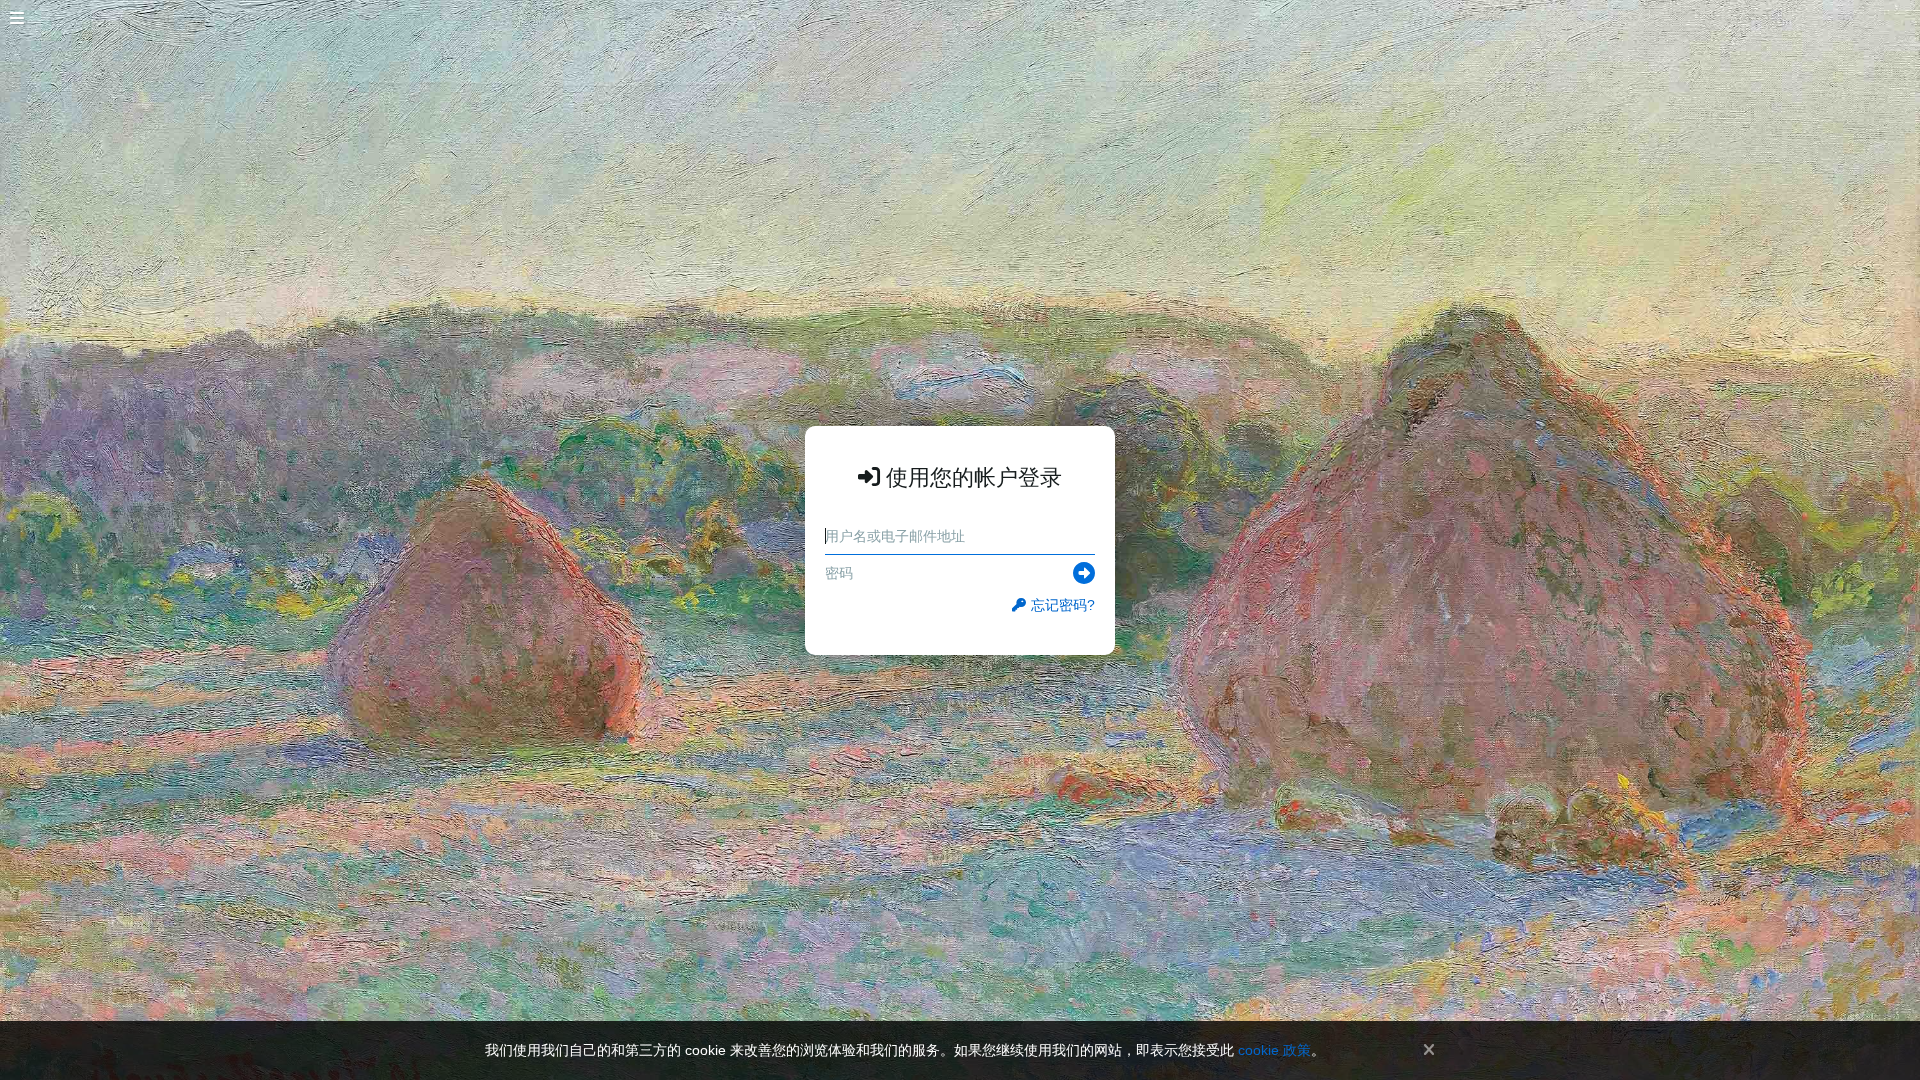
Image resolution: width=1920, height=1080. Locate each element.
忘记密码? (1063, 605)
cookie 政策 (1274, 1050)
